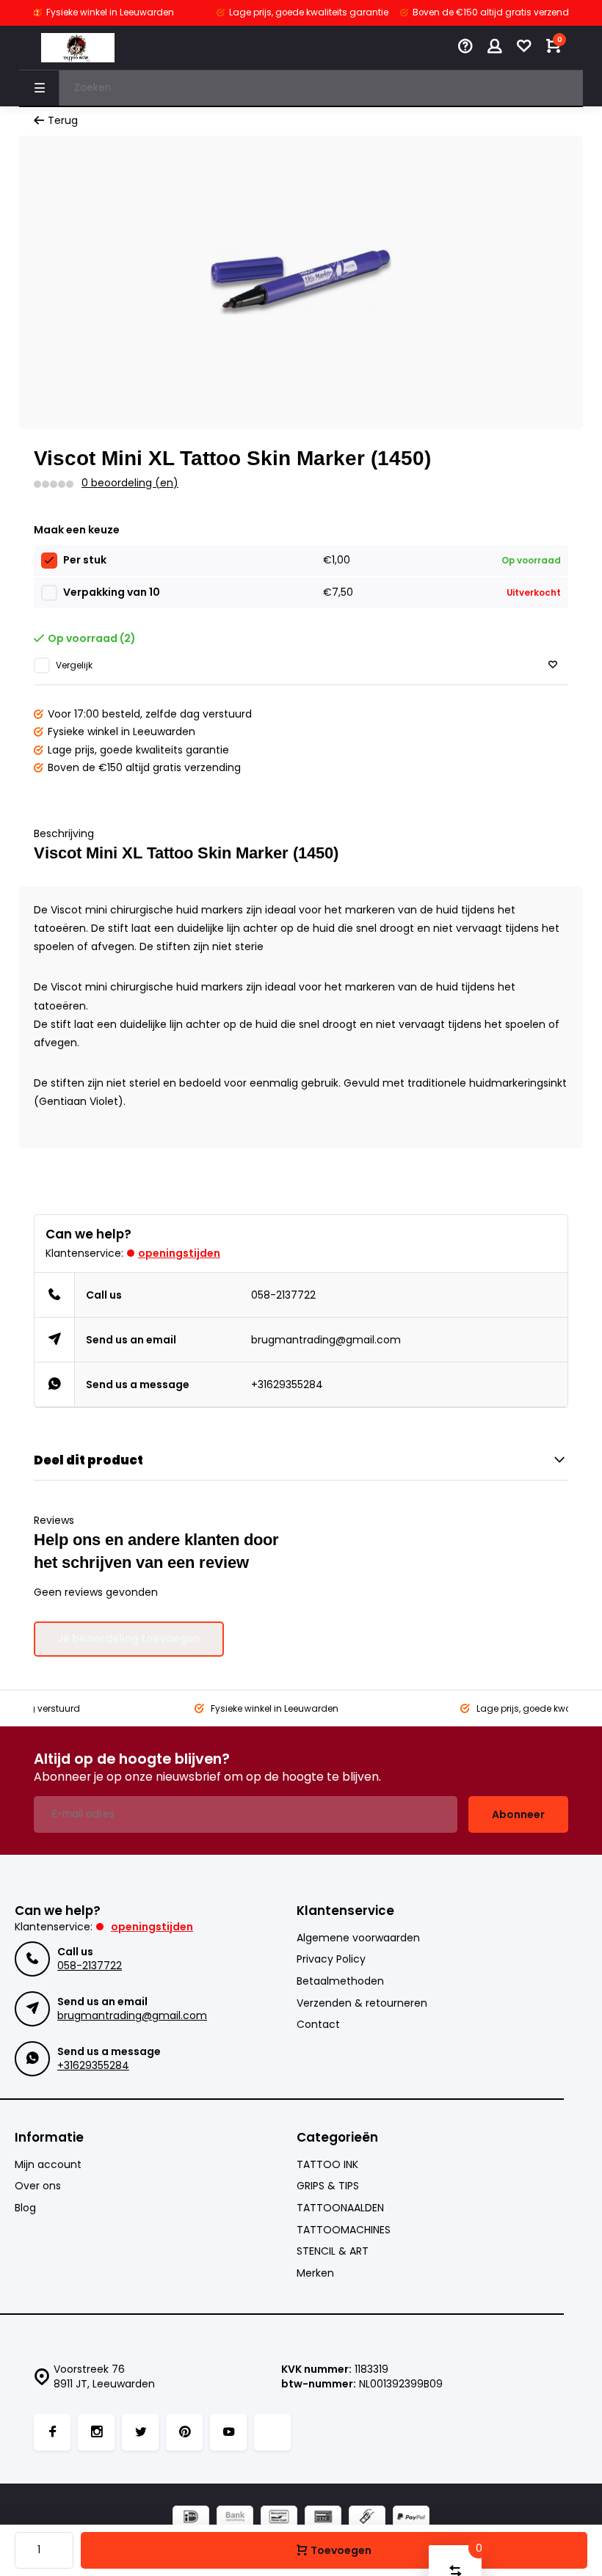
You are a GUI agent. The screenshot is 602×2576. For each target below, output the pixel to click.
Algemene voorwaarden (358, 1938)
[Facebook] (52, 2432)
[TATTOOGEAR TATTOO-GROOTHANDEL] (78, 48)
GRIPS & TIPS (328, 2186)
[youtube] (228, 2432)
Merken (315, 2273)
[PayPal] (411, 2518)
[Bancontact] (279, 2518)
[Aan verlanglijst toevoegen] (553, 665)
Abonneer (518, 1814)
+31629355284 (287, 1384)
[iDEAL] (191, 2518)
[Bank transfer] (235, 2518)
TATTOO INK (327, 2165)
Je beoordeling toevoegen (129, 1638)
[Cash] (367, 2518)
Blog (25, 2208)
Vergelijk (74, 665)
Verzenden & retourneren (362, 2003)
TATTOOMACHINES (344, 2230)
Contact (318, 2025)
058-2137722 (283, 1295)
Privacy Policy (331, 1959)
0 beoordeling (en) (130, 483)
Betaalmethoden (340, 1981)
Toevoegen (341, 2550)
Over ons (38, 2186)
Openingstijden (179, 1253)
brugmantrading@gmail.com (326, 1340)
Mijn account (48, 2165)
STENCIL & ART (333, 2251)
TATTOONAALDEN (340, 2208)
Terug (63, 121)
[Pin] (323, 2518)
